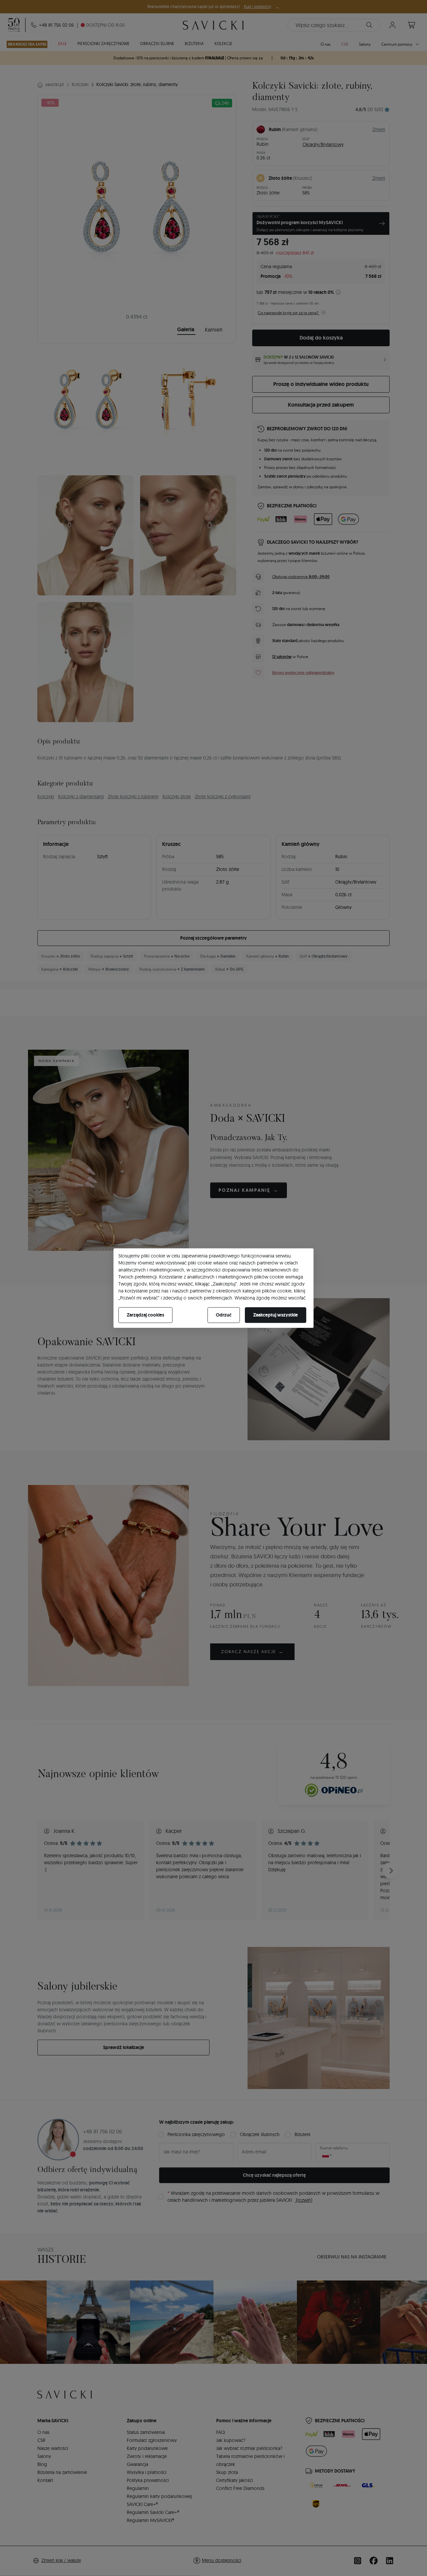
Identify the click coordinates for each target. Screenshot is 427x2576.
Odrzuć (224, 1315)
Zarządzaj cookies (145, 1315)
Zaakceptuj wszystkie (276, 1315)
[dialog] (213, 1288)
